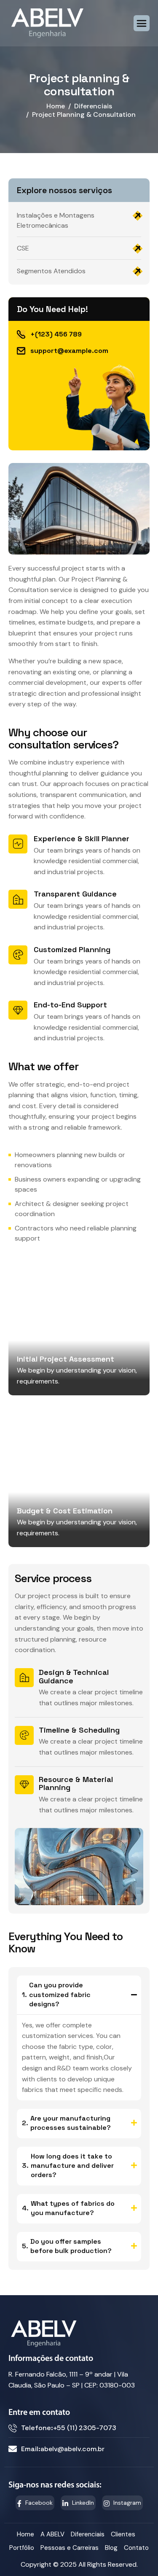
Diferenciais (88, 2534)
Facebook (38, 2503)
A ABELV (52, 2534)
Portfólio (22, 2548)
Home (25, 2534)
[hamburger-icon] (142, 23)
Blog (111, 2548)
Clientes (123, 2534)
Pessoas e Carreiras (70, 2548)
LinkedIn (82, 2503)
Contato (136, 2548)
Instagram (126, 2503)
